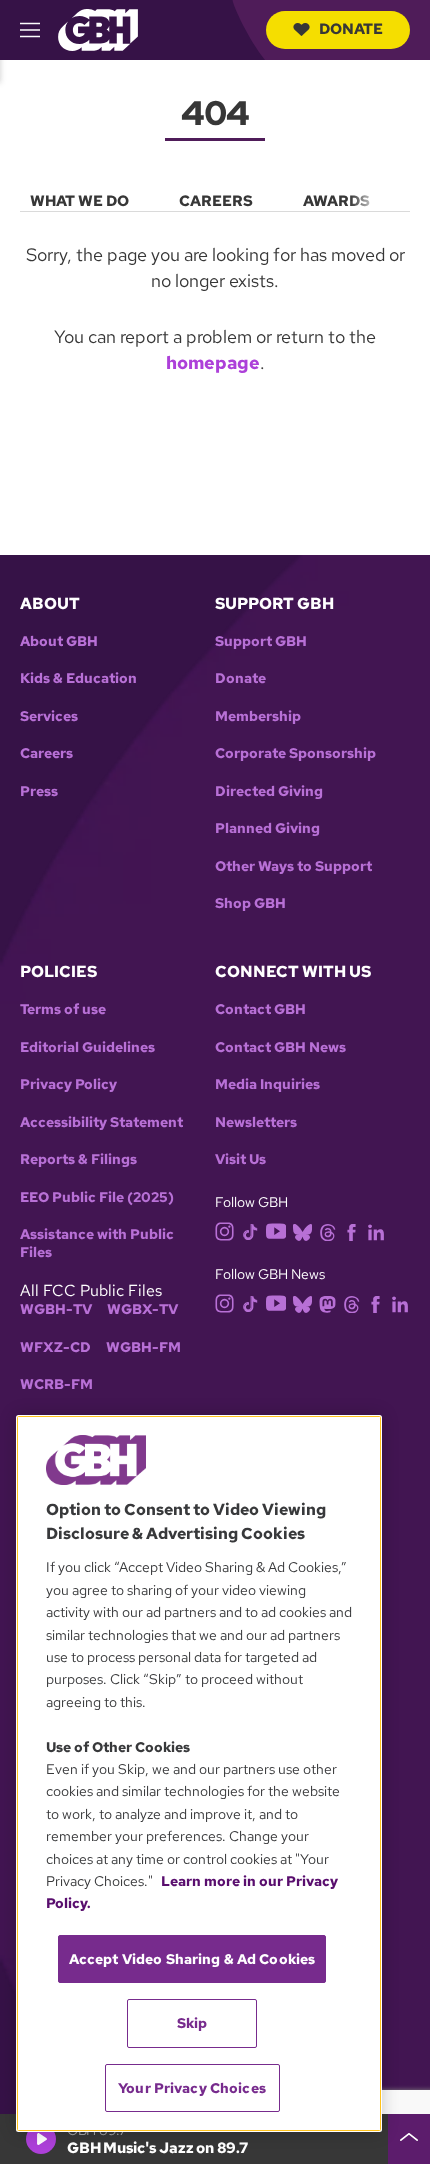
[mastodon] (327, 1303)
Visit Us (240, 1159)
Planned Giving (267, 828)
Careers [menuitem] (216, 201)
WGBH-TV (56, 1309)
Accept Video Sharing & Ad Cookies (192, 1959)
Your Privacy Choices (192, 2088)
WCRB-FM (56, 1384)
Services (49, 716)
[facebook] (351, 1230)
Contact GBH (260, 1009)
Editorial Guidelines (87, 1047)
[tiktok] (250, 1230)
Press (39, 791)
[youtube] (276, 1229)
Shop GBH (250, 903)
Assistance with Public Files (97, 1243)
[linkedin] (376, 1230)
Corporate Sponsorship (295, 753)
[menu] (215, 197)
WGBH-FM (143, 1347)
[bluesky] (302, 1230)
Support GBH (261, 641)
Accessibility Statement (101, 1122)
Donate (351, 29)
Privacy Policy (68, 1084)
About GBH (59, 641)
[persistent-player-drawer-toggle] (409, 2139)
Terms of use (63, 1009)
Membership (258, 716)
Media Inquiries (267, 1084)
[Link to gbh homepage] (98, 28)
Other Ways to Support (293, 866)
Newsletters (256, 1122)
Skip (192, 2023)
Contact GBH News (280, 1047)
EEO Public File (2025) (97, 1197)
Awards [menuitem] (336, 201)
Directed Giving (269, 791)
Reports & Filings (78, 1159)
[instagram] (225, 1229)
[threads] (327, 1230)
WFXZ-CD (55, 1347)
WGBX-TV (142, 1309)
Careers (46, 753)
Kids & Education (78, 678)
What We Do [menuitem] (79, 201)
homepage (213, 362)
